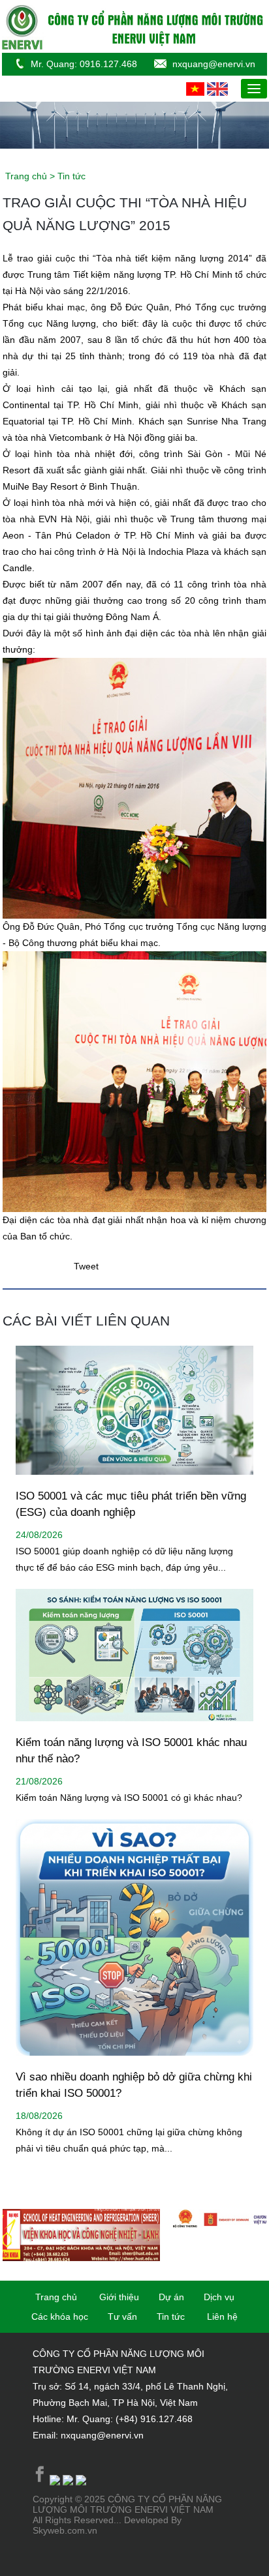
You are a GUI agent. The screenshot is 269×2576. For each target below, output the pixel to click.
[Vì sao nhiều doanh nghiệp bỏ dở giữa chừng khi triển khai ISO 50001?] (134, 2065)
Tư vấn (122, 2317)
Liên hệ (222, 2317)
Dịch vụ (219, 2297)
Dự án (171, 2297)
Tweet (86, 1266)
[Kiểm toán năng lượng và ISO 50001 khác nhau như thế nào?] (134, 1731)
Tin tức (171, 2317)
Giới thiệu (119, 2297)
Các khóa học (60, 2317)
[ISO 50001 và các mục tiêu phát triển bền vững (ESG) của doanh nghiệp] (134, 1485)
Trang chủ (27, 176)
